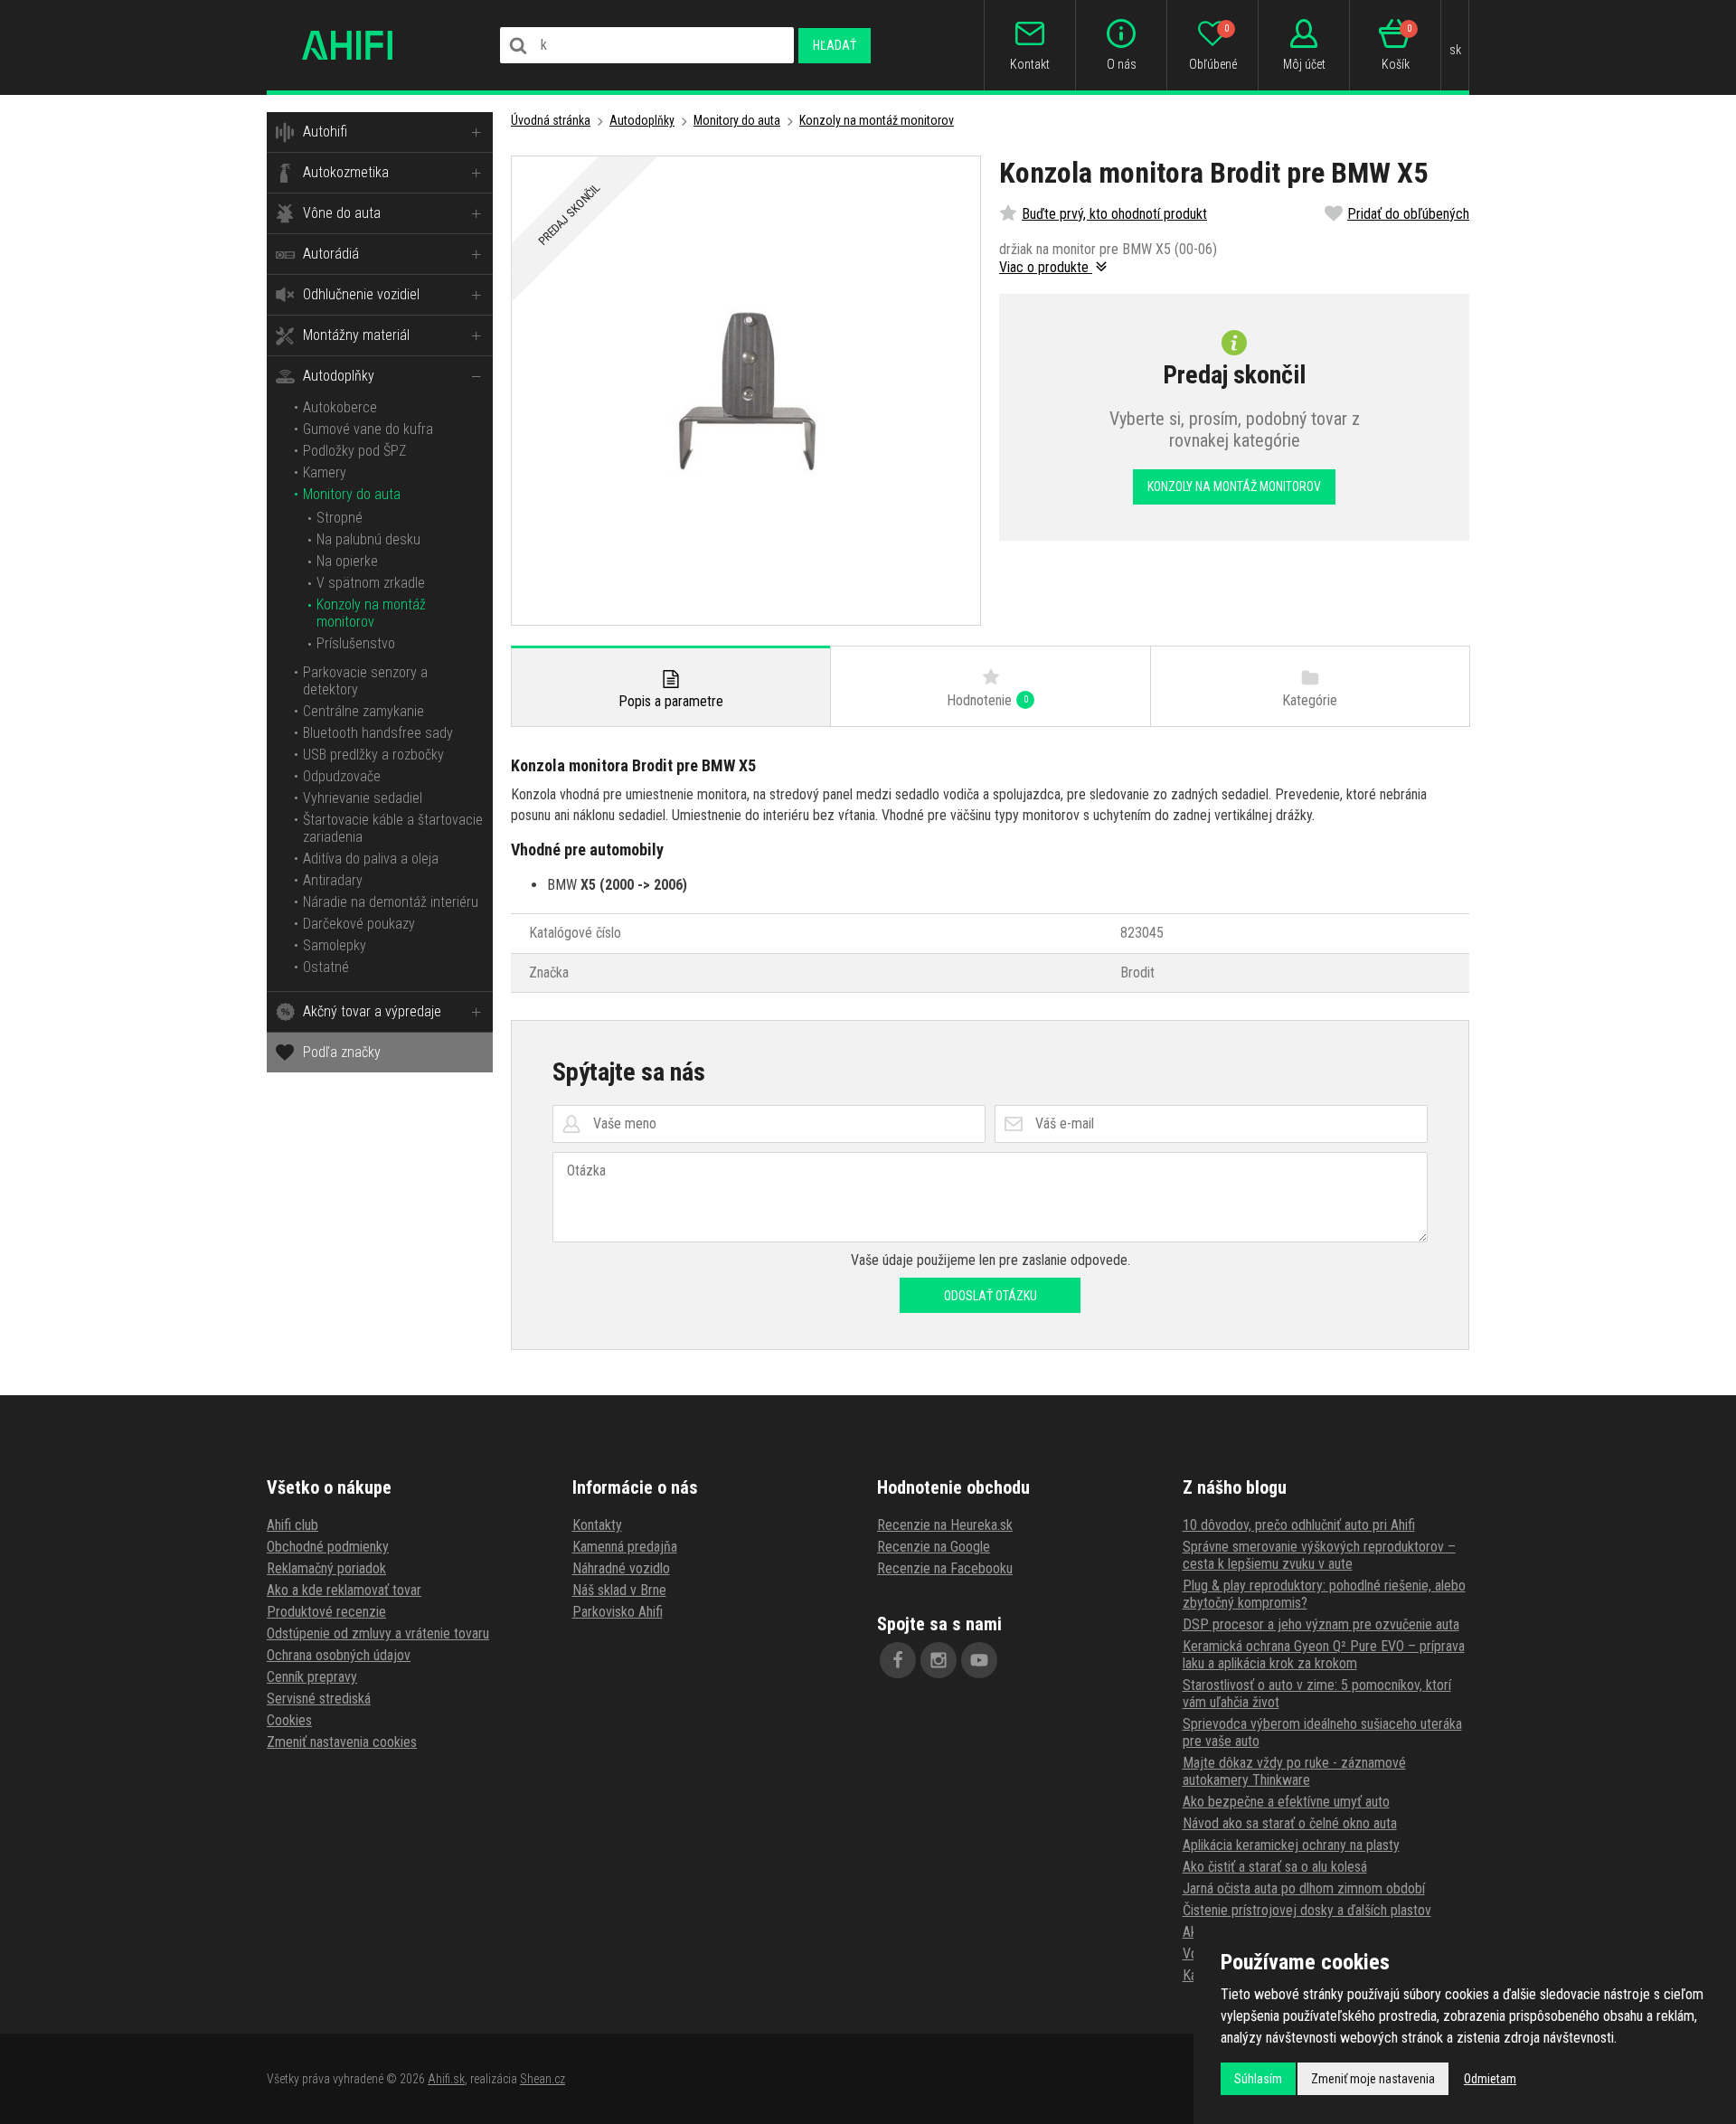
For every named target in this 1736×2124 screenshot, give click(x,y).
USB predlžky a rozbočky (373, 755)
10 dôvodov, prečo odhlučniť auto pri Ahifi (1299, 1525)
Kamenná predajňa (625, 1547)
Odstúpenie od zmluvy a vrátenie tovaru (378, 1633)
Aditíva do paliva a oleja (371, 859)
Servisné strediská (319, 1699)
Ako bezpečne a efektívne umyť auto (1286, 1802)
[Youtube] (979, 1660)
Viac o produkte (1046, 267)
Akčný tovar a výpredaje (372, 1011)
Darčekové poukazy (359, 924)
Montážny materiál (356, 335)
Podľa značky (342, 1052)
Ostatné (326, 967)
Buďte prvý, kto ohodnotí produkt (1114, 214)
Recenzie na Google (934, 1547)
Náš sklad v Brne (619, 1590)
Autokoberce (340, 407)
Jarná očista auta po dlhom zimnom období (1304, 1888)
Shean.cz (542, 2079)
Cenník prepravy (312, 1677)
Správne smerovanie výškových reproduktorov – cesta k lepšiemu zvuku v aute (1319, 1555)
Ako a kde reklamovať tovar (344, 1590)
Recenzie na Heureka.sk (945, 1525)
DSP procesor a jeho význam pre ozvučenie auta (1321, 1624)
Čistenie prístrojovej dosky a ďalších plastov (1307, 1910)
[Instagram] (939, 1660)
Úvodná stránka (551, 120)
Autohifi (325, 132)
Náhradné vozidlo (621, 1568)
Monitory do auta (352, 494)
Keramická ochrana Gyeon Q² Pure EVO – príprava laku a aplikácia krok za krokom (1324, 1655)
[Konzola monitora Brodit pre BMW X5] (746, 391)
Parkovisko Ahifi (618, 1612)
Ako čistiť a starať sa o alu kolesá (1275, 1867)
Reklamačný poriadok (326, 1568)
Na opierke (347, 561)
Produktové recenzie (326, 1612)
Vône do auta (342, 213)
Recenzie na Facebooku (945, 1568)
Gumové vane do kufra (368, 429)
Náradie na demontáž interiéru (391, 902)
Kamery (325, 472)
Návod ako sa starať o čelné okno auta (1290, 1823)
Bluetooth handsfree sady (378, 733)
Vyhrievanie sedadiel (363, 798)
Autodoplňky (339, 376)
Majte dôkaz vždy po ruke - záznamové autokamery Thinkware (1294, 1771)
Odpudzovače (342, 776)
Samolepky (335, 945)
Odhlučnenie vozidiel (361, 294)
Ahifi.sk (446, 2079)
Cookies (289, 1720)
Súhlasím (1258, 2079)
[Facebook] (898, 1660)
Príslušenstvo (356, 643)
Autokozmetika (346, 172)
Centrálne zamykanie (363, 711)
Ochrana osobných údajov (339, 1655)
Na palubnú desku (368, 539)
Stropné (340, 518)
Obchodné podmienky (328, 1547)
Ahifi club (292, 1525)
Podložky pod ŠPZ (354, 451)
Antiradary (333, 880)
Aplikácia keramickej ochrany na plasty (1291, 1845)
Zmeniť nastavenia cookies (342, 1742)
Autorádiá (331, 254)
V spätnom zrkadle (371, 583)
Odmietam (1490, 2079)
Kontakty (597, 1525)
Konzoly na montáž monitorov (371, 613)
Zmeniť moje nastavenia (1373, 2079)
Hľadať (835, 45)
